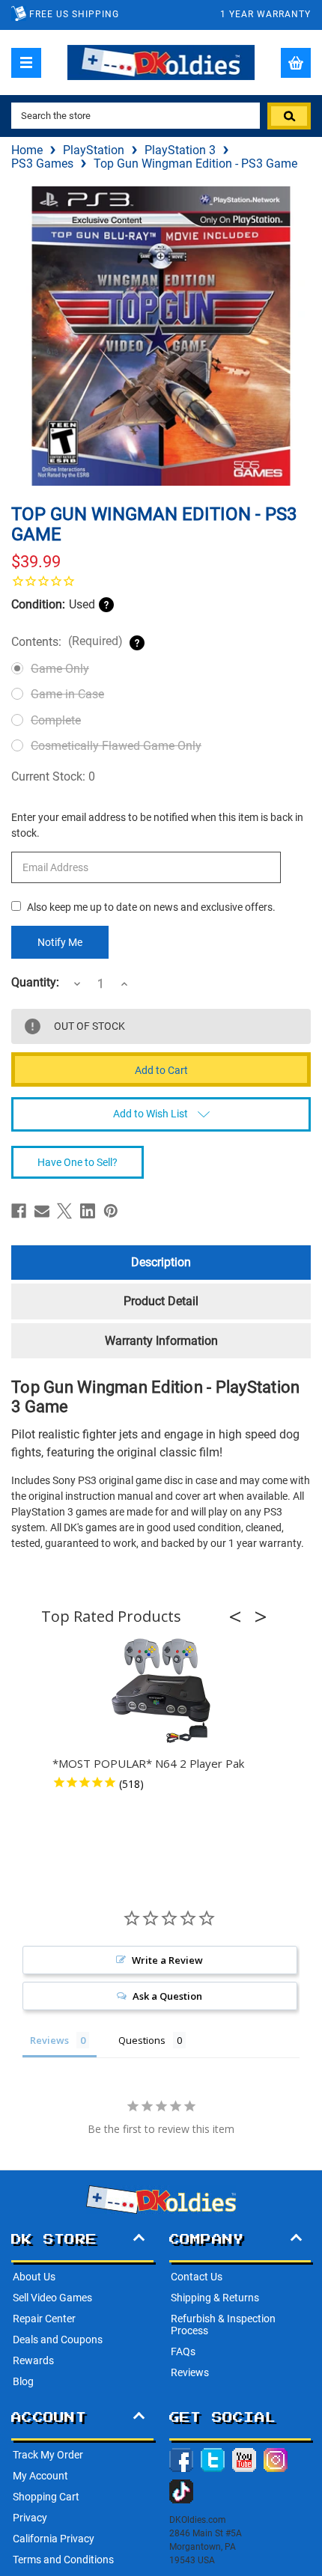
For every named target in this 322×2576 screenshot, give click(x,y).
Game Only (60, 669)
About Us (34, 2277)
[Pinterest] (111, 1211)
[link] (161, 581)
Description (161, 1262)
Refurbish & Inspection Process (223, 2325)
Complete (56, 720)
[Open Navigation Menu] (26, 63)
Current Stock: (53, 776)
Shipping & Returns (215, 2298)
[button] (240, 1617)
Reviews (190, 2372)
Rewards (33, 2360)
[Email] (42, 1211)
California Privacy (54, 2539)
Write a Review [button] (167, 1960)
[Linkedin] (88, 1211)
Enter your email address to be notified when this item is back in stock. (157, 825)
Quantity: (35, 983)
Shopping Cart (46, 2497)
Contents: (67, 641)
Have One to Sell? (78, 1162)
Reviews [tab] (49, 2040)
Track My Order (48, 2455)
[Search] (289, 116)
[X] (64, 1211)
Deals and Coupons (58, 2340)
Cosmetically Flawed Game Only (116, 746)
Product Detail (161, 1301)
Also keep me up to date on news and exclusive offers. (151, 907)
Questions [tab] (142, 2040)
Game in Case (67, 694)
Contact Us (197, 2277)
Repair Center (44, 2319)
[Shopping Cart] (296, 63)
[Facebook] (19, 1211)
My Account (40, 2476)
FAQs (183, 2351)
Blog (23, 2381)
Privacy (30, 2518)
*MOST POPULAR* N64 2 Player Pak (148, 1763)
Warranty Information (161, 1341)
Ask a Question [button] (167, 1996)
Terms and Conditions (63, 2560)
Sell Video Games (52, 2298)
